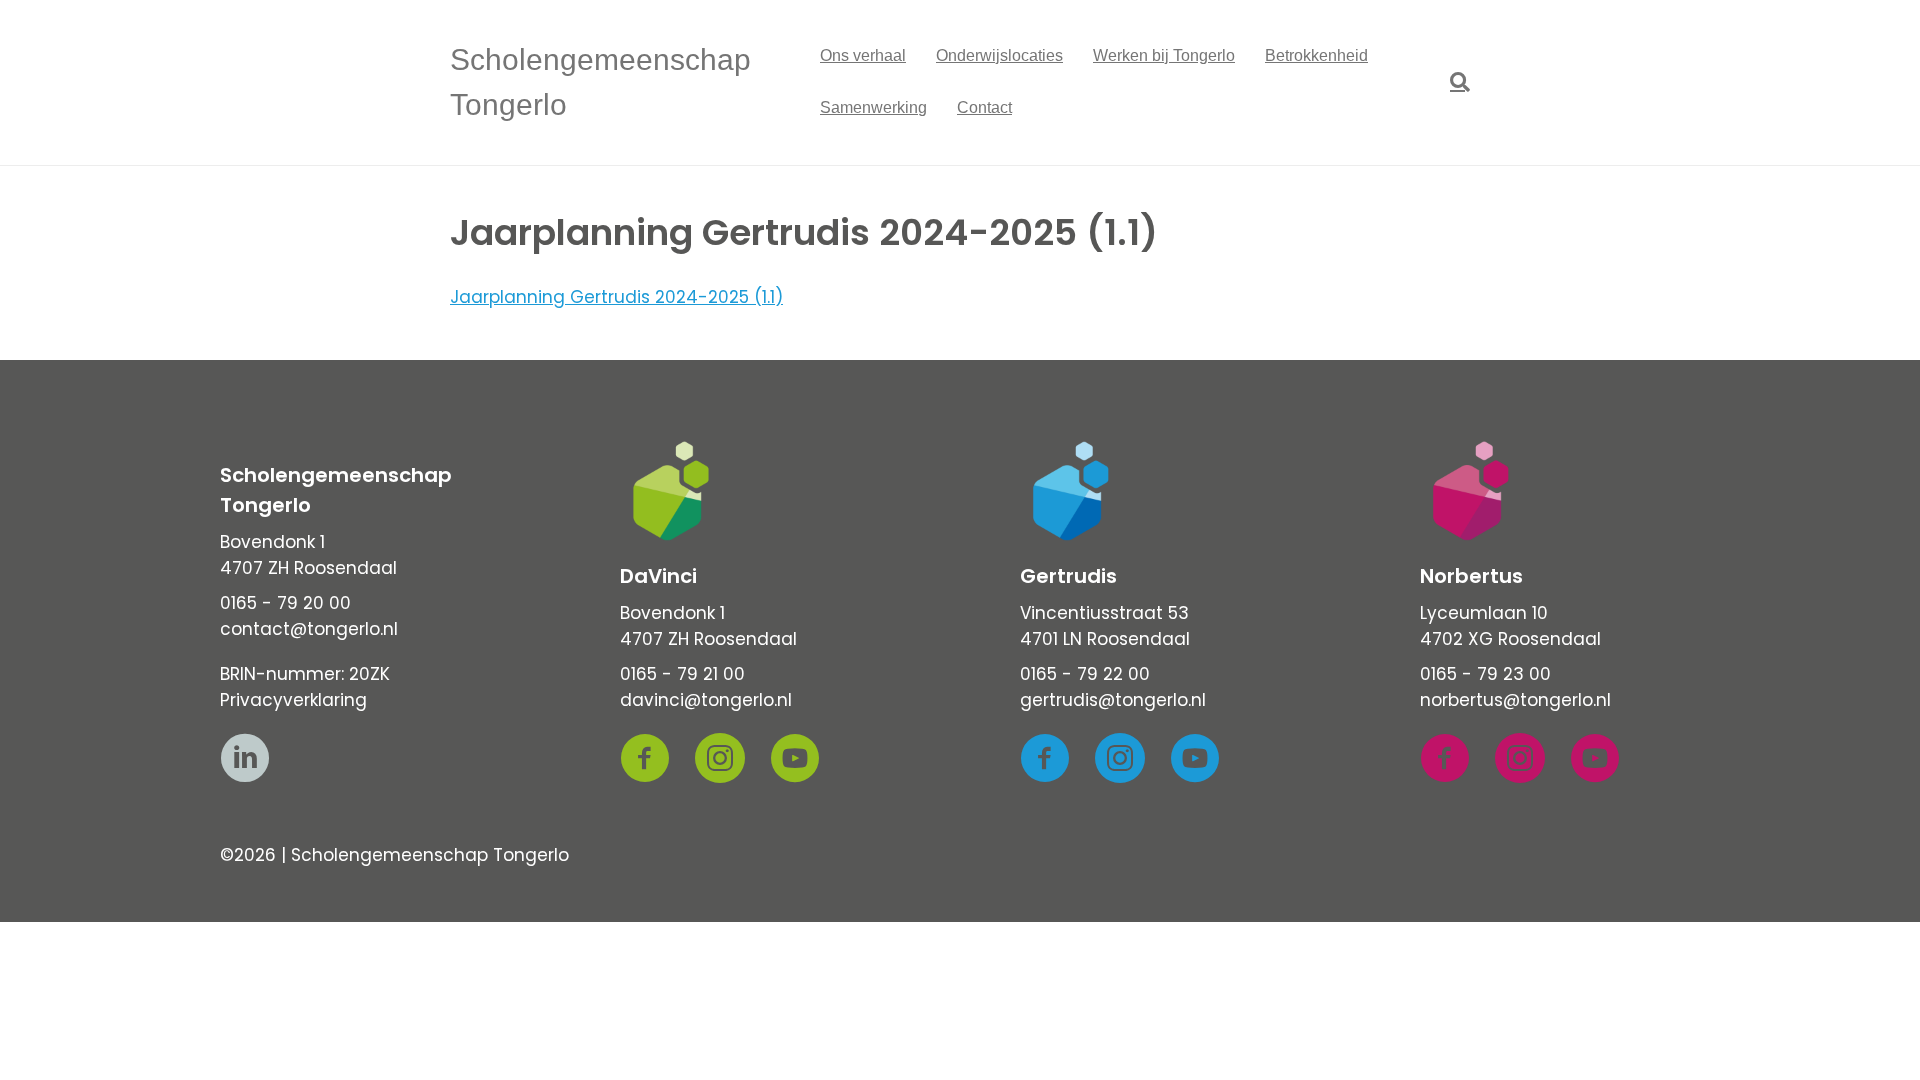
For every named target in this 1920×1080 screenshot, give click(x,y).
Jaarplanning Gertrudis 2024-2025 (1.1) (616, 297)
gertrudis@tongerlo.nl (1113, 700)
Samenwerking (873, 107)
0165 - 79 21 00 (682, 674)
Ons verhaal (863, 55)
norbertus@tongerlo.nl (1515, 700)
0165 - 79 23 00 (1485, 674)
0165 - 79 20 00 (285, 603)
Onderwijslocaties (999, 55)
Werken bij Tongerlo (1164, 55)
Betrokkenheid (1316, 55)
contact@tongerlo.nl (309, 629)
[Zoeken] (1452, 82)
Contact (984, 107)
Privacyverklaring (293, 700)
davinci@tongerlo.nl (706, 700)
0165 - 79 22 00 (1085, 674)
